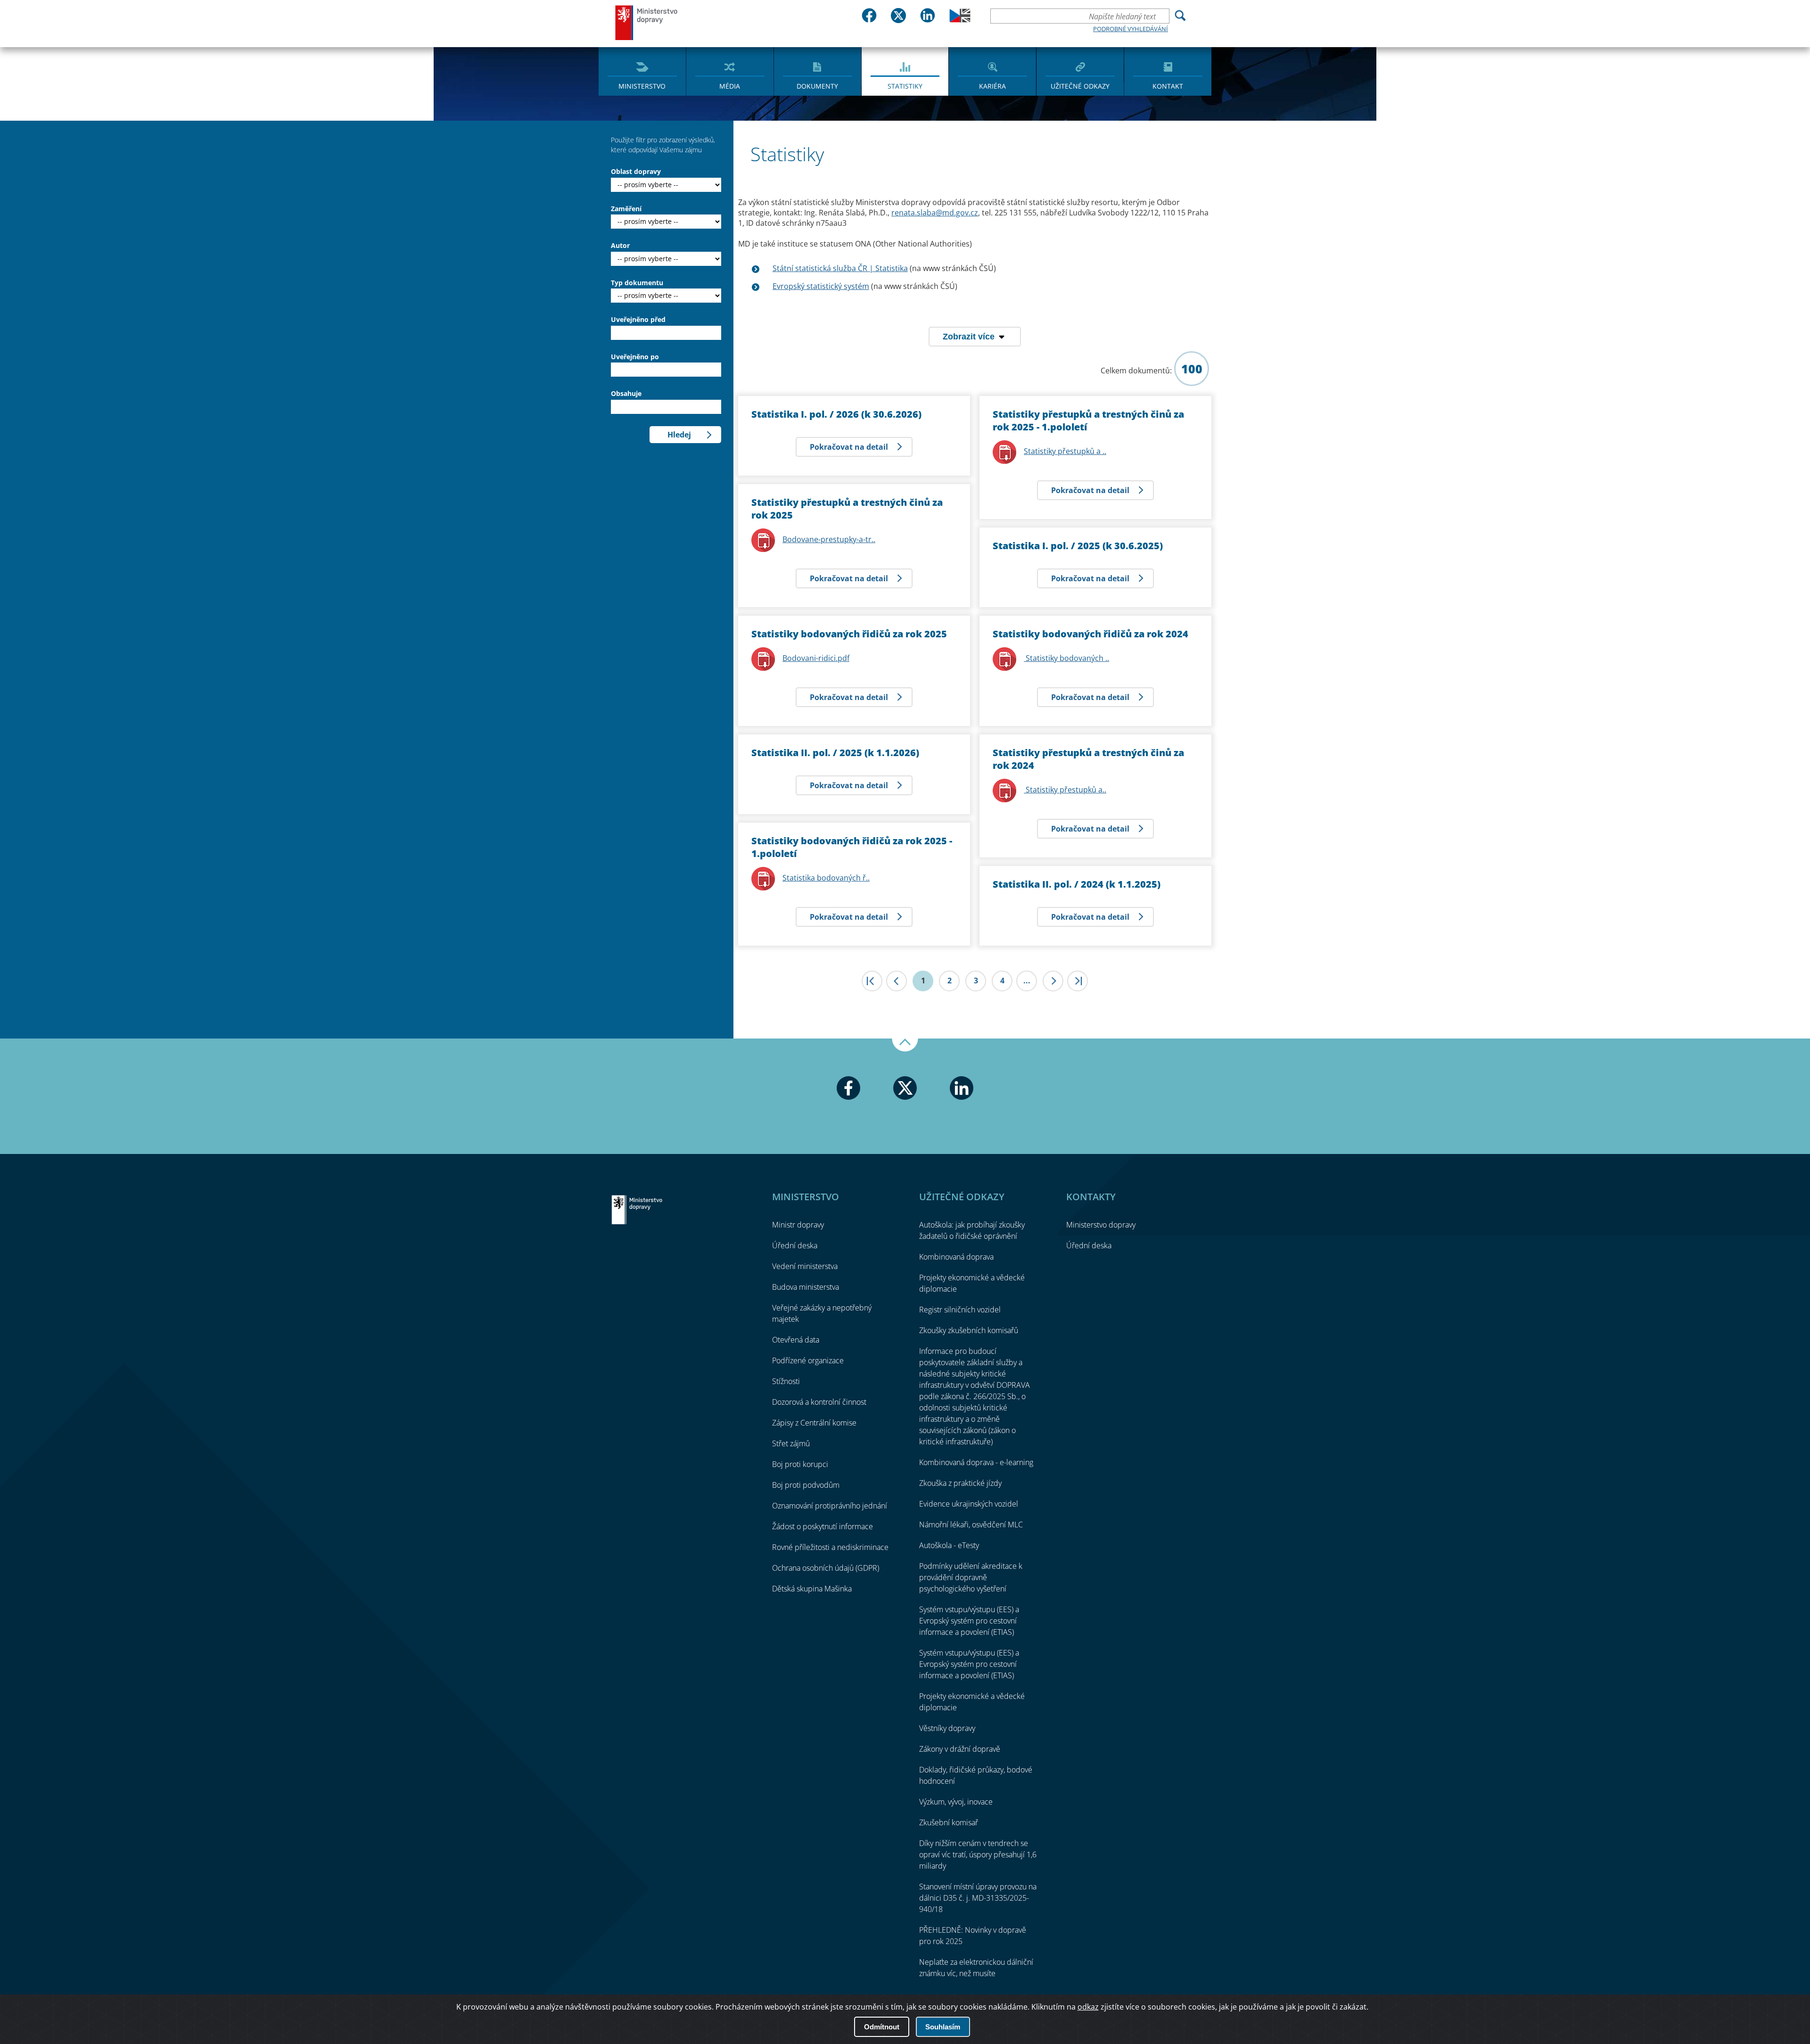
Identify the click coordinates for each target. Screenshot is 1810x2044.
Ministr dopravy (798, 1225)
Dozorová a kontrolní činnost (819, 1402)
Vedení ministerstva (805, 1266)
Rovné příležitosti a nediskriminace (830, 1547)
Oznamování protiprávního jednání (830, 1506)
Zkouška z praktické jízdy (960, 1483)
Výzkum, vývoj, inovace (956, 1802)
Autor (620, 245)
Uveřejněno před (638, 319)
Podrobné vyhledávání (1131, 29)
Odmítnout (882, 2027)
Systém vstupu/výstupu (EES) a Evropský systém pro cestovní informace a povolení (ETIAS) (969, 1621)
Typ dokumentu (637, 283)
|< (872, 981)
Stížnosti (786, 1381)
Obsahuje (626, 393)
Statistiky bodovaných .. (1066, 658)
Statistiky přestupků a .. (1065, 451)
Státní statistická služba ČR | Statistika (840, 268)
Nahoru (905, 1045)
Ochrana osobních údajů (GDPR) (826, 1568)
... (1027, 981)
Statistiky (905, 86)
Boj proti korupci (800, 1464)
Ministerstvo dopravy (647, 22)
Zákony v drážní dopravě (960, 1749)
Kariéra (992, 86)
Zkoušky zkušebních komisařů (969, 1330)
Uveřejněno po (635, 357)
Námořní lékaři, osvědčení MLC (971, 1525)
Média (730, 86)
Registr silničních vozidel (960, 1310)
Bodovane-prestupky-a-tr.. (829, 539)
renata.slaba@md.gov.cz (935, 213)
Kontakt (1168, 86)
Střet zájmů (791, 1443)
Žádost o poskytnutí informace (823, 1526)
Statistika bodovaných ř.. (826, 878)
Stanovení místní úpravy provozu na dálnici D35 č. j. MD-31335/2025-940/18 (978, 1898)
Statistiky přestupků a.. (1065, 790)
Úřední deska (795, 1245)
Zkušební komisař (949, 1822)
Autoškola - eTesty (949, 1545)
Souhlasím (943, 2027)
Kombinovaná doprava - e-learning (976, 1462)
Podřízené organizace (808, 1360)
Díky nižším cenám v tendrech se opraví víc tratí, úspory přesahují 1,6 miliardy (978, 1854)
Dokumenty (817, 86)
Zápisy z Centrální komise (814, 1423)
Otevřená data (796, 1340)
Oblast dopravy (636, 171)
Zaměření (626, 209)
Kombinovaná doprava (956, 1257)
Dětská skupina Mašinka (812, 1589)
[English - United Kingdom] (960, 20)
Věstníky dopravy (947, 1728)
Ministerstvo (642, 86)
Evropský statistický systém (821, 286)
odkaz (1088, 2007)
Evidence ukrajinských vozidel (969, 1504)
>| (1078, 981)
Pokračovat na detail (849, 447)
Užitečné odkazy (1080, 86)
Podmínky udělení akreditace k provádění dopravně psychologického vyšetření (971, 1577)
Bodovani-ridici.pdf (816, 658)
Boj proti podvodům (806, 1485)
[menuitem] (642, 71)
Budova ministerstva (806, 1287)
